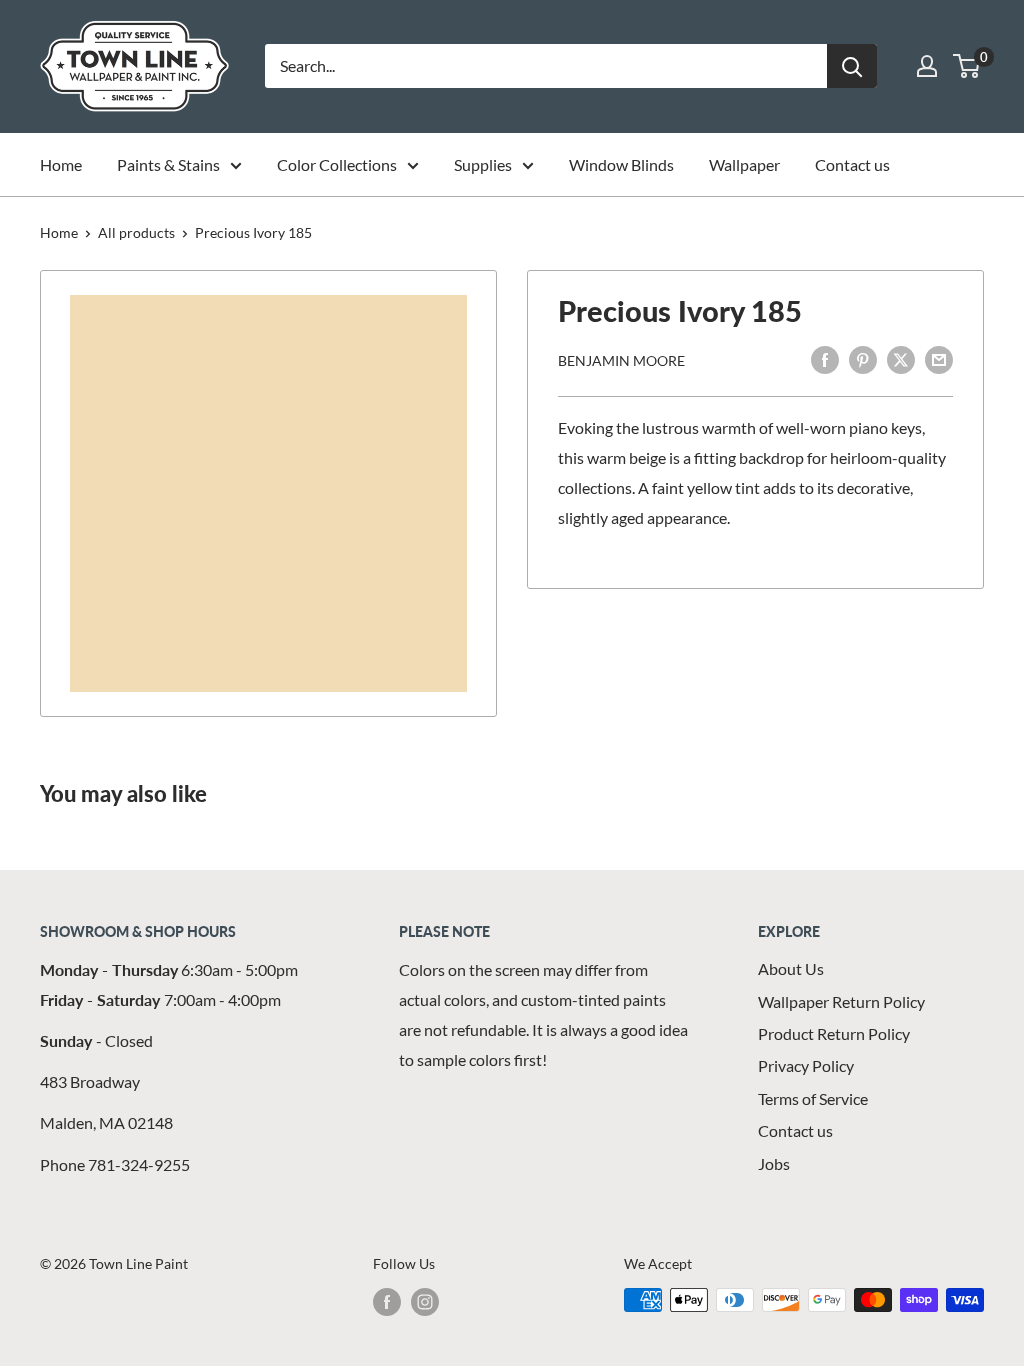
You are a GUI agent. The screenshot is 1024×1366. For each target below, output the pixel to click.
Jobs (774, 1163)
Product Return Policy (834, 1033)
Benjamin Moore (621, 360)
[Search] (852, 66)
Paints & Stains (168, 164)
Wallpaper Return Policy (841, 1001)
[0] (967, 66)
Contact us (852, 164)
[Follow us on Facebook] (387, 1302)
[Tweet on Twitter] (901, 358)
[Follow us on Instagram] (425, 1302)
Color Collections (337, 164)
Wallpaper (744, 164)
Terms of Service (813, 1098)
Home (61, 164)
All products (136, 232)
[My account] (927, 66)
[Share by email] (939, 358)
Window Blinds (621, 164)
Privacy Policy (806, 1065)
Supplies (483, 164)
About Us (791, 968)
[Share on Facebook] (825, 358)
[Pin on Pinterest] (863, 358)
